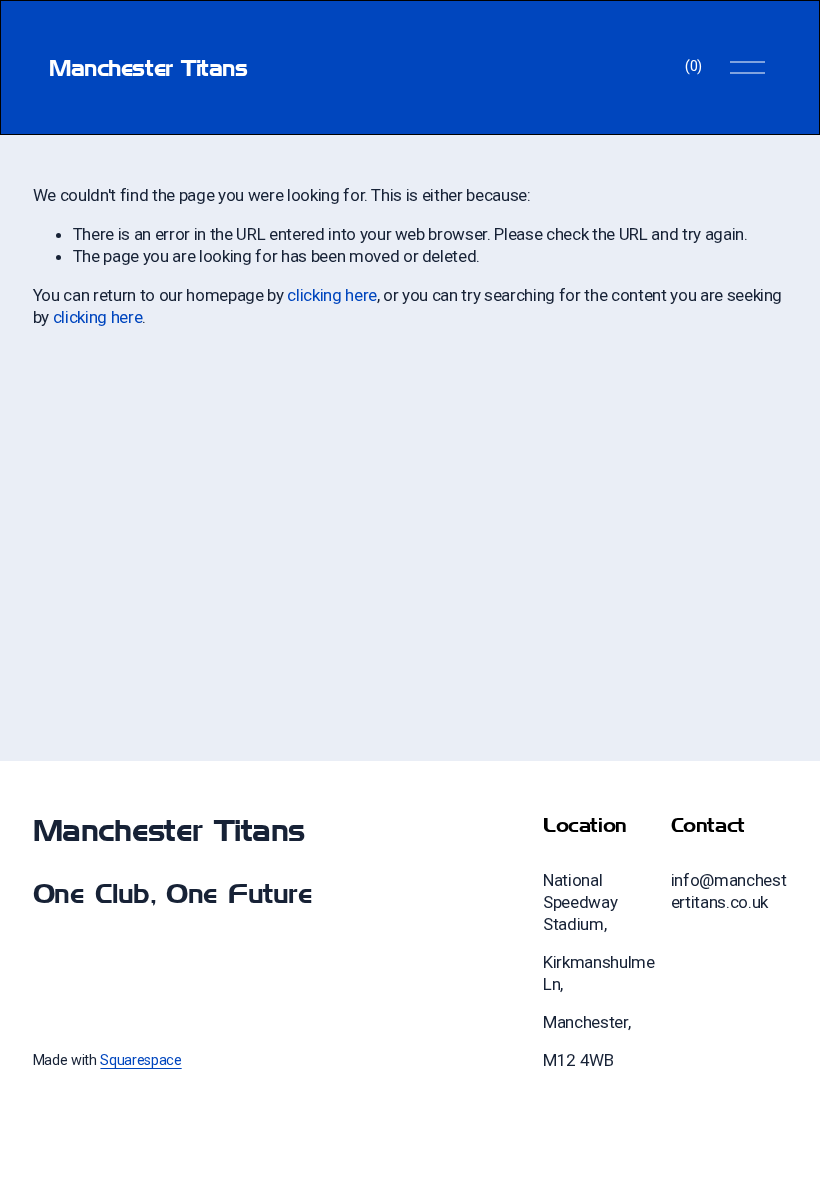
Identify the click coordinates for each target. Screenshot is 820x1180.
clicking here (332, 295)
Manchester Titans (148, 67)
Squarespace (140, 1060)
